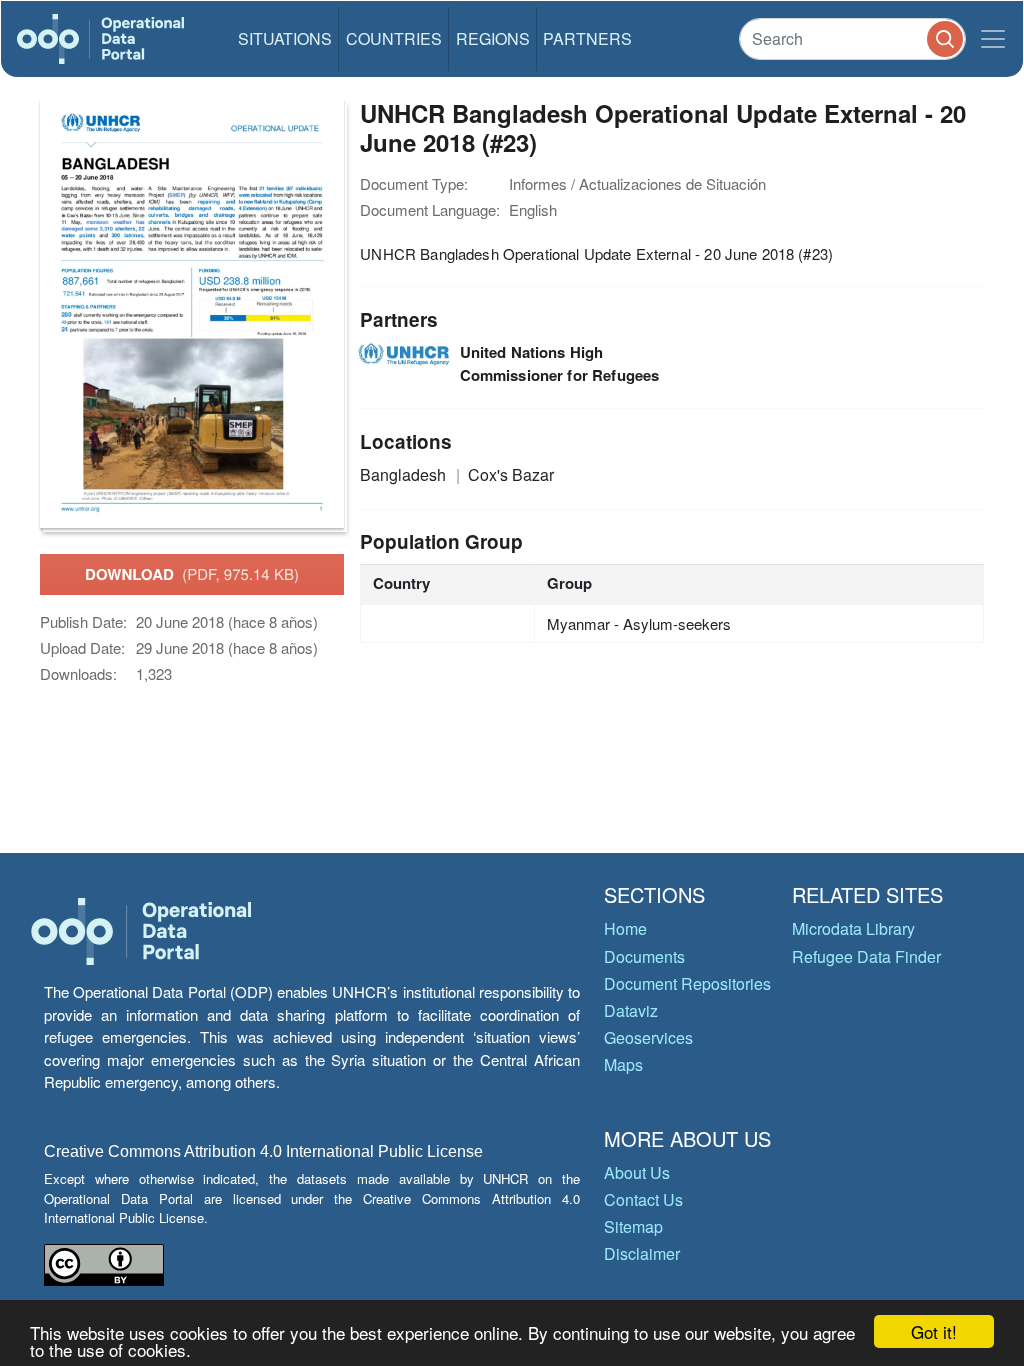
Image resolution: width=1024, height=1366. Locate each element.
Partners (587, 38)
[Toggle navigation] (993, 39)
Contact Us (643, 1199)
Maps (623, 1064)
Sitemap (633, 1226)
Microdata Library (853, 928)
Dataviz (631, 1010)
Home (625, 928)
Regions (493, 38)
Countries (394, 38)
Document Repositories (687, 983)
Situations (285, 38)
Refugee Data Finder (866, 956)
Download (192, 574)
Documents (644, 956)
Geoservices (648, 1037)
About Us (637, 1172)
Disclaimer (642, 1253)
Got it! (934, 1331)
